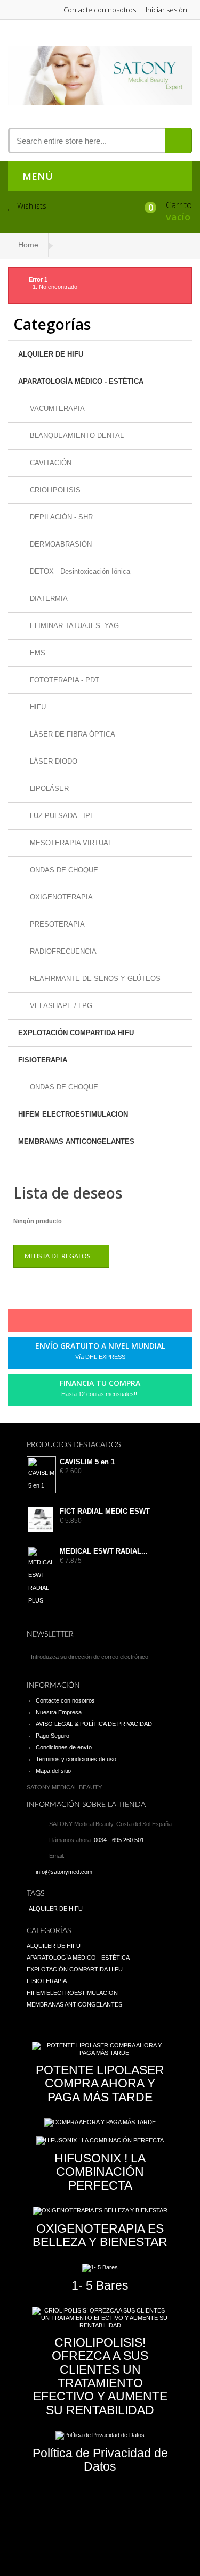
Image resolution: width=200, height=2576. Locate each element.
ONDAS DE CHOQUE (63, 870)
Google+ (107, 1323)
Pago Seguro (53, 1736)
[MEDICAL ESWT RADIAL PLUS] (41, 1577)
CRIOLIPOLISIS (54, 490)
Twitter (70, 1323)
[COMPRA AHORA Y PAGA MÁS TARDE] (100, 2123)
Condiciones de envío (64, 1747)
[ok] (163, 1657)
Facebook (52, 1323)
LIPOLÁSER (48, 789)
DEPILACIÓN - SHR (60, 517)
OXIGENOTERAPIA (60, 897)
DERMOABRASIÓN (60, 544)
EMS (37, 653)
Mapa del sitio (53, 1771)
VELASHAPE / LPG (60, 1006)
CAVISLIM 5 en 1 (87, 1462)
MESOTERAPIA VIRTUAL (70, 843)
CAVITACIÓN (50, 463)
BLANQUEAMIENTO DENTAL (76, 436)
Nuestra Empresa (59, 1712)
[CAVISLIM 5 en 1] (41, 1475)
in (143, 1323)
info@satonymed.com (64, 1872)
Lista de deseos (68, 1193)
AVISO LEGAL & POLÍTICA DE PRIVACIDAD (94, 1724)
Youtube (125, 1323)
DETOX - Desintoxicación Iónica (79, 571)
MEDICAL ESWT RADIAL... (104, 1551)
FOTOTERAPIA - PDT (63, 680)
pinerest (89, 1323)
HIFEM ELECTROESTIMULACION (73, 1114)
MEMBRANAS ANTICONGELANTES (76, 1141)
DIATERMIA (48, 598)
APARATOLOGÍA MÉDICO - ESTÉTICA (81, 381)
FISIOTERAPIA (43, 1060)
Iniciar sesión (166, 10)
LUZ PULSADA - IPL (61, 816)
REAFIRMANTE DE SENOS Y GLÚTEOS (94, 979)
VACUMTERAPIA (56, 408)
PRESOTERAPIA (56, 924)
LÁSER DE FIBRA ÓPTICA (71, 734)
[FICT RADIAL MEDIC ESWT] (41, 1520)
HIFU (37, 707)
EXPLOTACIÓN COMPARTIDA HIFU (76, 1033)
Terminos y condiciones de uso (76, 1759)
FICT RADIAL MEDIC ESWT (105, 1512)
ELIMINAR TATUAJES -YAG (73, 626)
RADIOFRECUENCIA (62, 951)
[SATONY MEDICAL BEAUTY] (100, 76)
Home (28, 245)
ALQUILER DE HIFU (51, 354)
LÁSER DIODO (53, 761)
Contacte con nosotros (100, 10)
